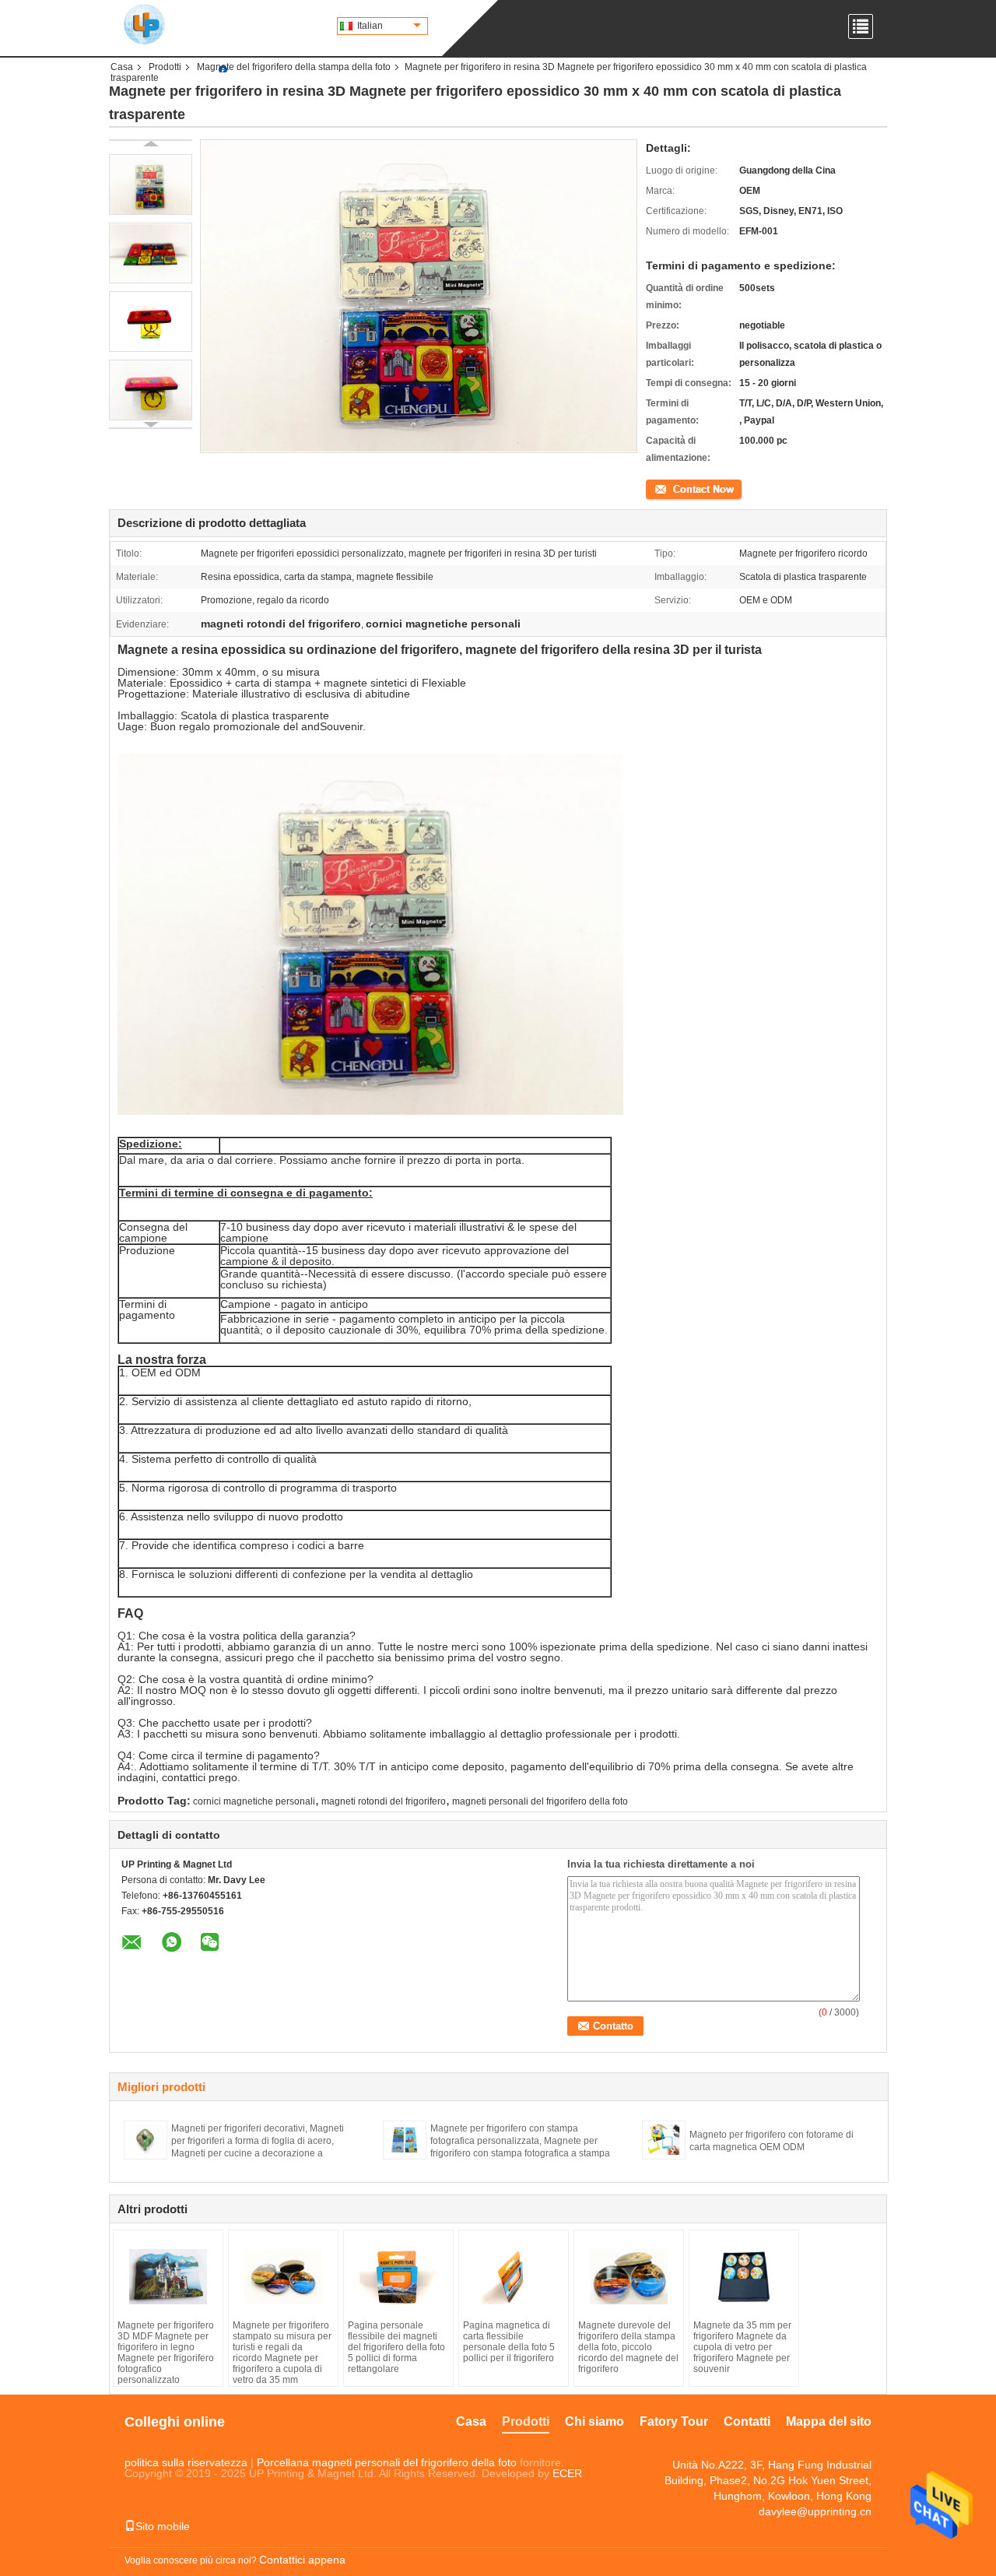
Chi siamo (594, 2421)
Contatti (747, 2421)
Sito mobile (163, 2526)
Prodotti (165, 67)
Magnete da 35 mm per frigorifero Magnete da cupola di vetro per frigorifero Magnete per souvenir (742, 2347)
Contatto (664, 488)
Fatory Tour (674, 2421)
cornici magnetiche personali (254, 1801)
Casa (122, 67)
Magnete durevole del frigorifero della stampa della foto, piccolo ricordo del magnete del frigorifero (628, 2347)
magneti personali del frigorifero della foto (540, 1801)
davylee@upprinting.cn (815, 2511)
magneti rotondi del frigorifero (384, 1801)
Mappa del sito (829, 2421)
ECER (567, 2473)
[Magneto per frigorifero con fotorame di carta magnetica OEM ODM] (664, 2139)
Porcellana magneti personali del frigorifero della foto (387, 2462)
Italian (370, 26)
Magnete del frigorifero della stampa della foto (294, 67)
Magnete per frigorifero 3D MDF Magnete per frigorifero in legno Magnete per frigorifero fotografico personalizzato (166, 2353)
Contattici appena (302, 2560)
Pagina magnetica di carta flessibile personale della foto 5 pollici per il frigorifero (509, 2342)
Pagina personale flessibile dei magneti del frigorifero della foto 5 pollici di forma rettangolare (396, 2347)
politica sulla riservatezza (186, 2462)
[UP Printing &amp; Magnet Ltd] (144, 23)
